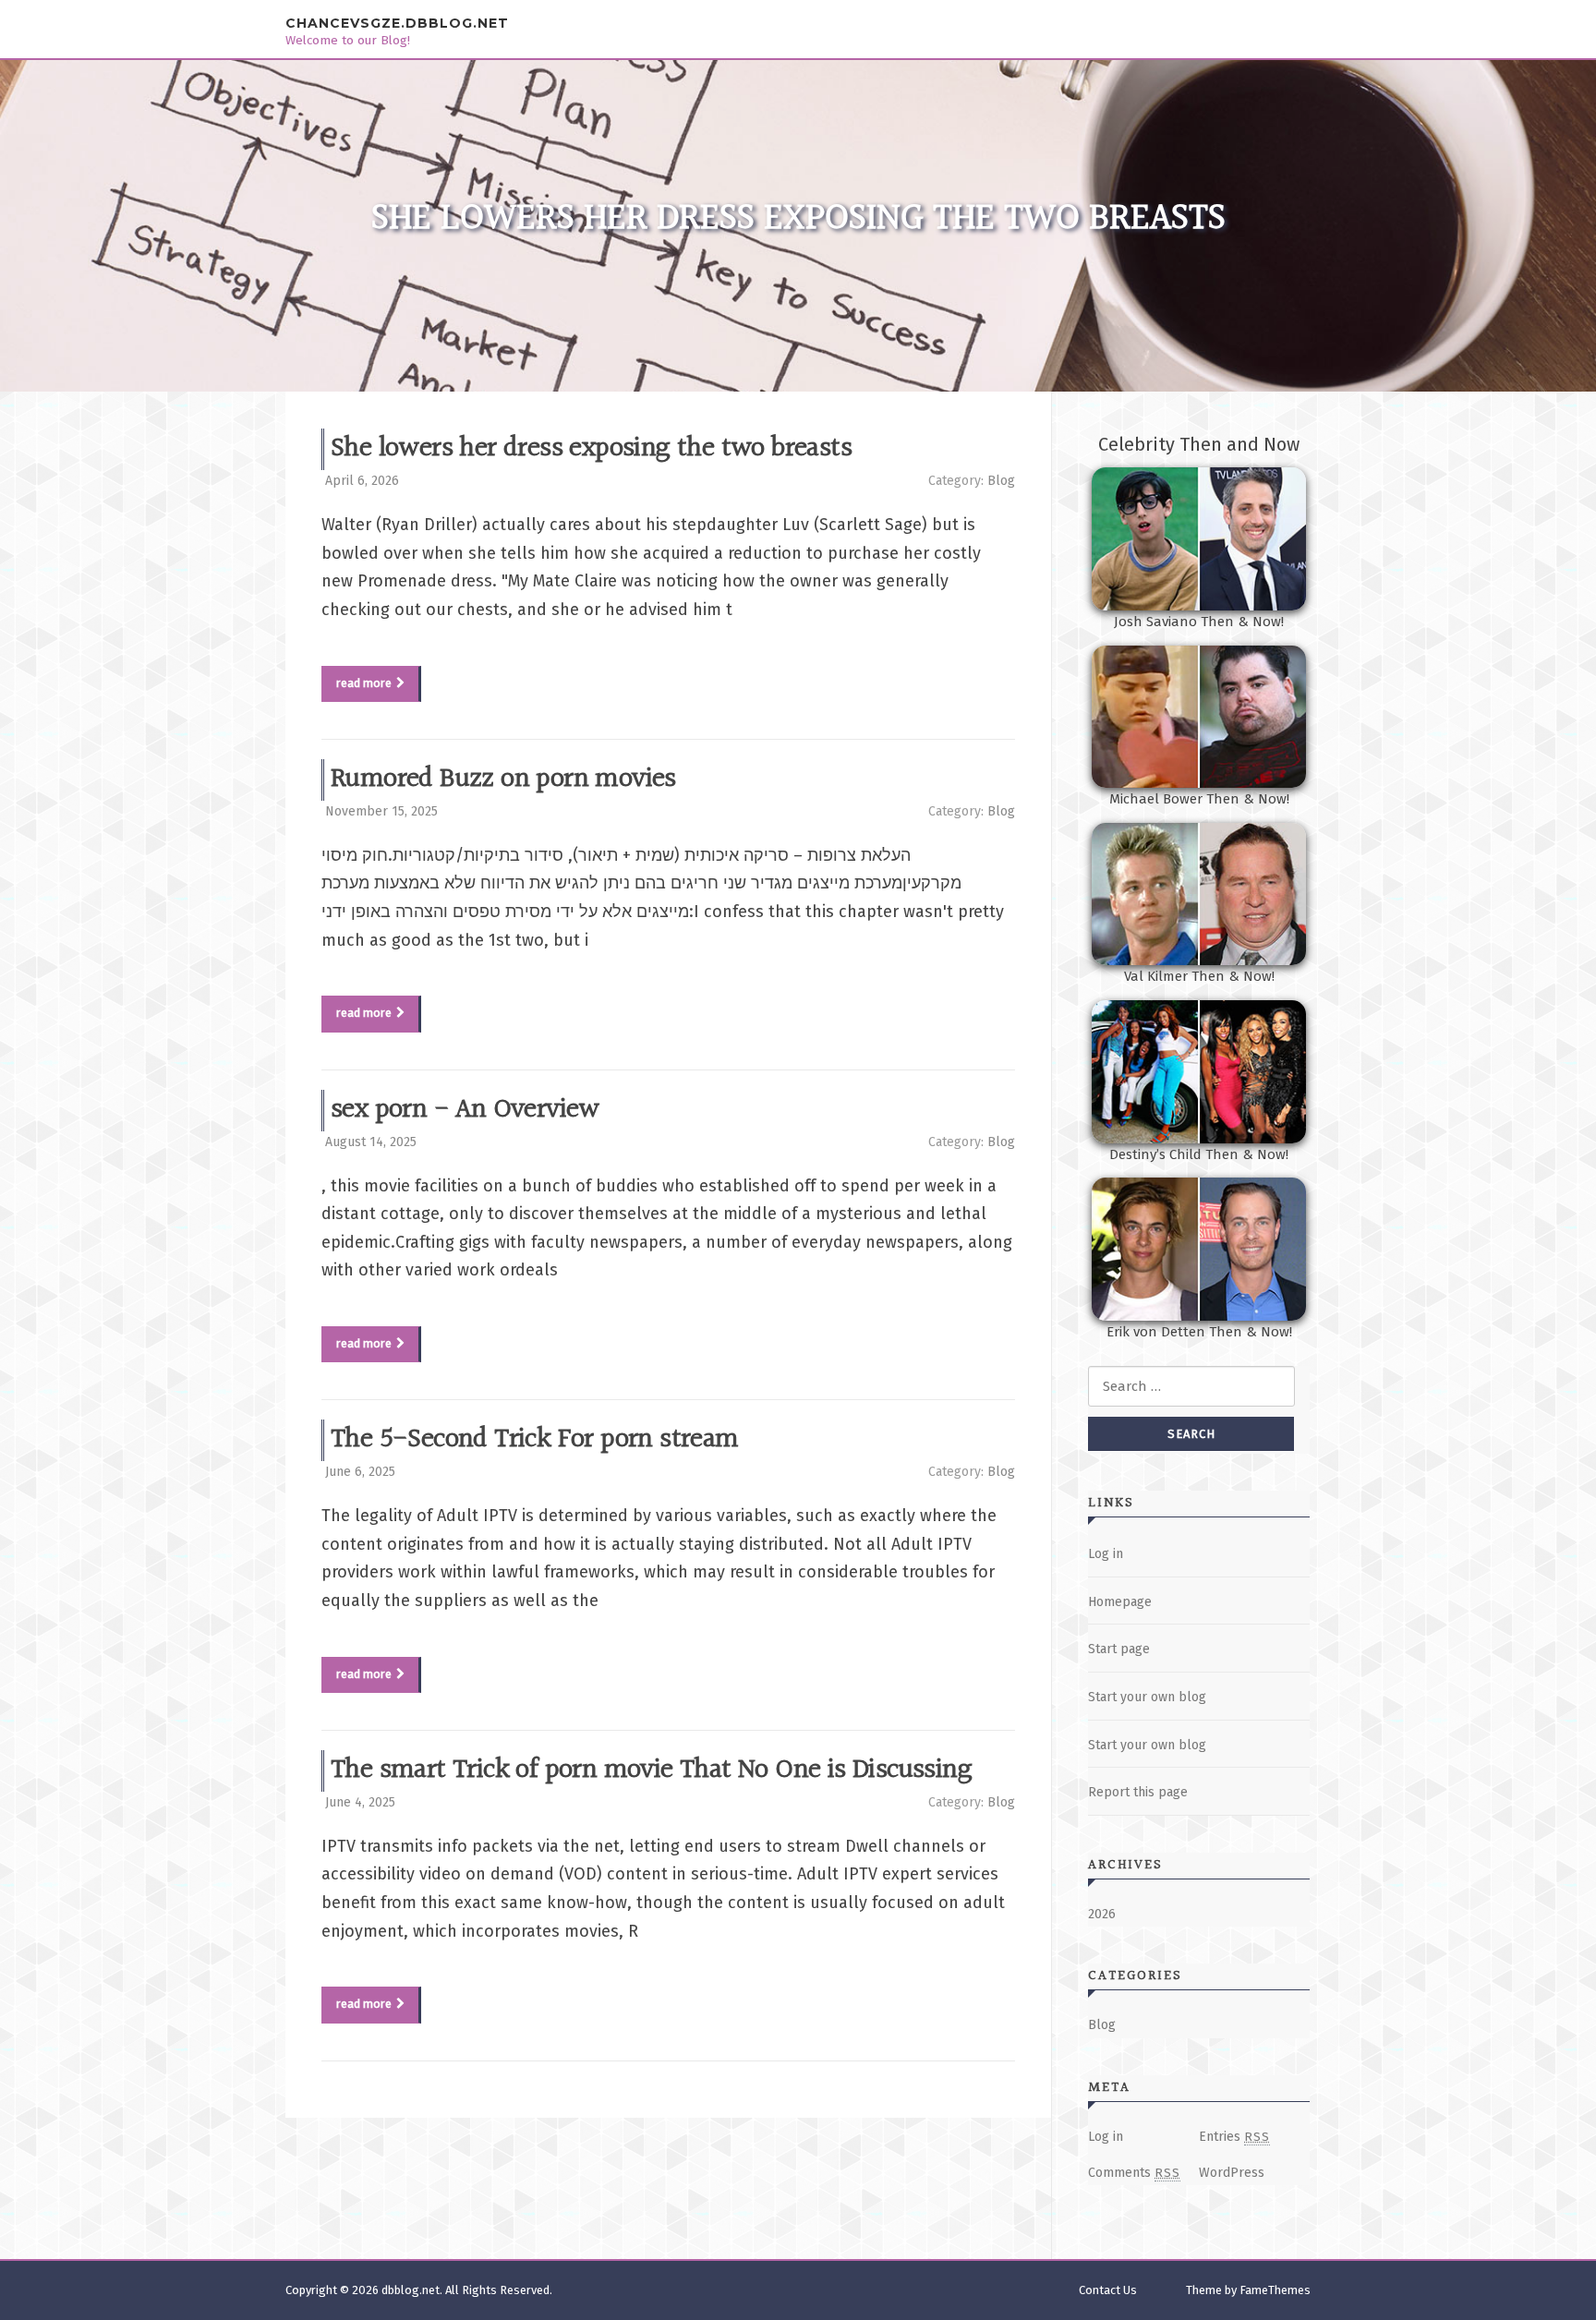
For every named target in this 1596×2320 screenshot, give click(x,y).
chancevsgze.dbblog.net (397, 23)
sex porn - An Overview (465, 1110)
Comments (1134, 2173)
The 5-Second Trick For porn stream (535, 1440)
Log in (1106, 1554)
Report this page (1138, 1792)
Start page (1119, 1649)
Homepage (1120, 1602)
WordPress (1232, 2173)
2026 (1102, 1914)
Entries (1234, 2137)
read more (364, 683)
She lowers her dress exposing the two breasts (591, 449)
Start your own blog (1147, 1697)
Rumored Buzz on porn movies (503, 779)
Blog (1001, 481)
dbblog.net (411, 2290)
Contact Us (1108, 2290)
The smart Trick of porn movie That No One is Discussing (651, 1770)
